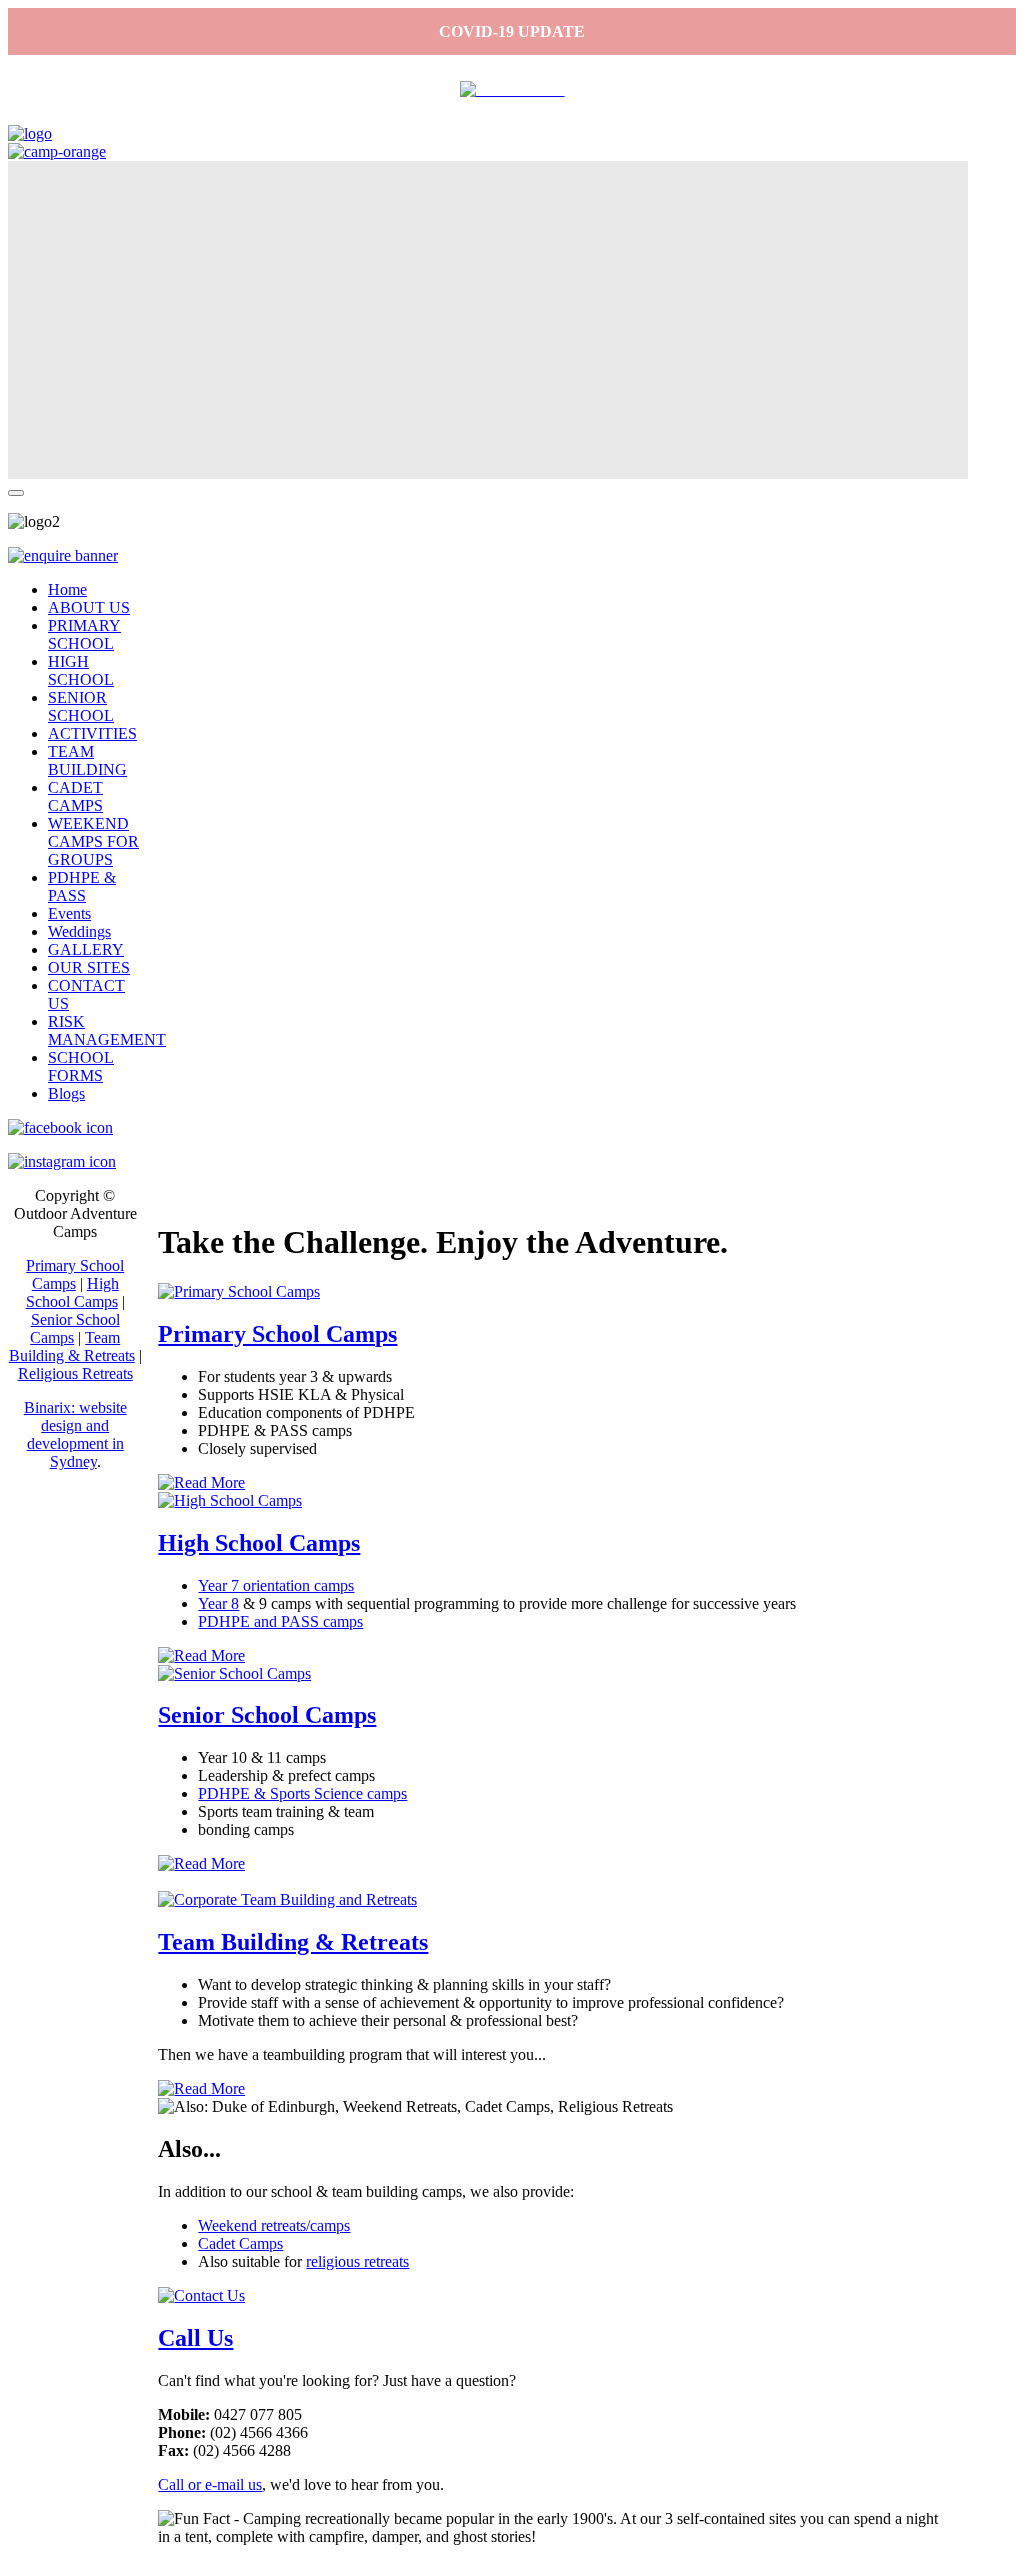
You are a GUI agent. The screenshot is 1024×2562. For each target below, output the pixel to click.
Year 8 (218, 1603)
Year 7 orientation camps (276, 1585)
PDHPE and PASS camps (280, 1621)
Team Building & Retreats (293, 1942)
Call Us (195, 2338)
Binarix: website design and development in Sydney (75, 1434)
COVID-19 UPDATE (512, 31)
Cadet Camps (240, 2243)
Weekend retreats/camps (274, 2225)
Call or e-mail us (210, 2484)
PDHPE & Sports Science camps (302, 1793)
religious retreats (357, 2261)
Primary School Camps (277, 1334)
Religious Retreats (75, 1373)
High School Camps (259, 1543)
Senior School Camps (267, 1715)
